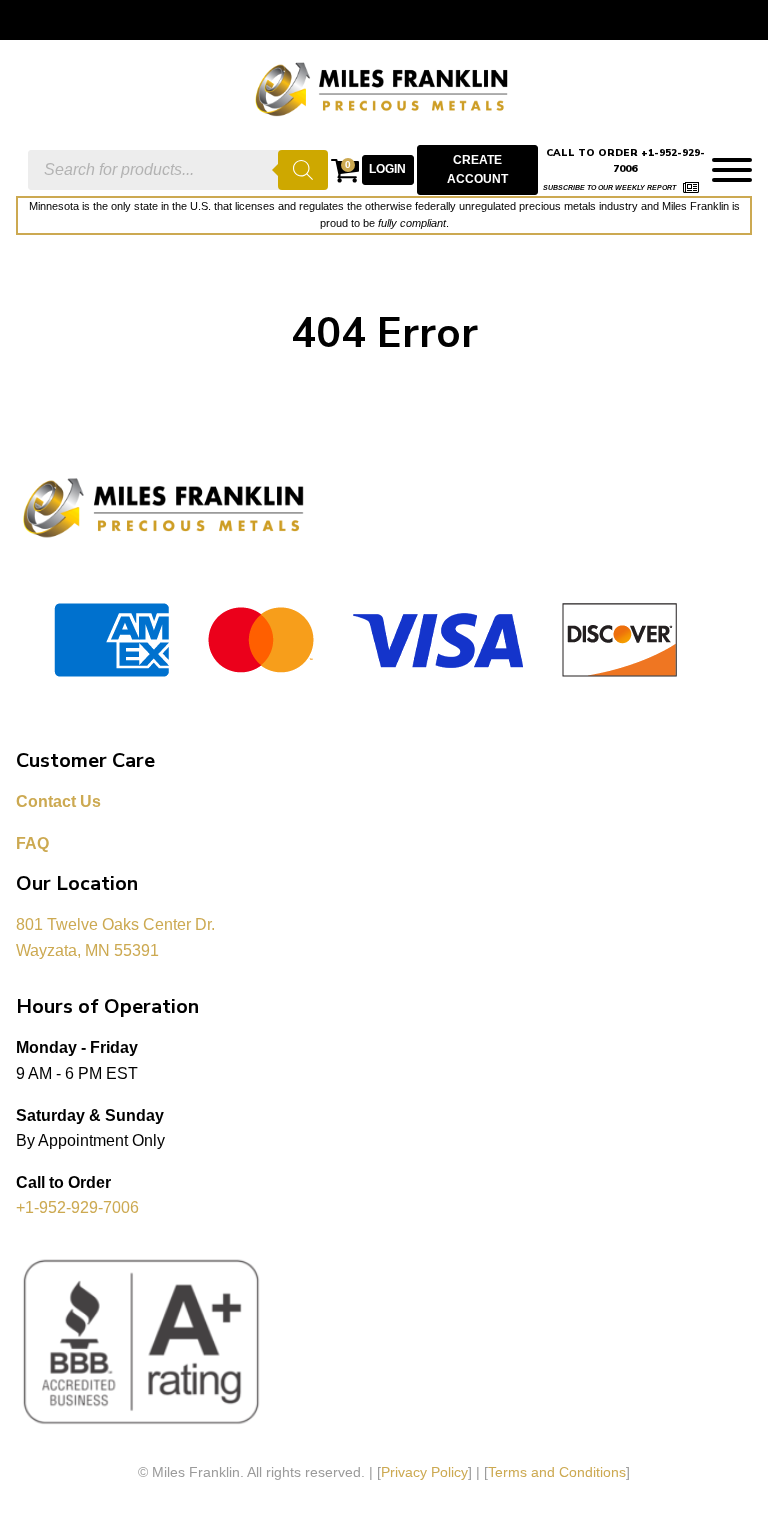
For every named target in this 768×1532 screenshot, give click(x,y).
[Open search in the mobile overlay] (178, 170)
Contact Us (58, 801)
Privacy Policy (424, 1472)
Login (387, 169)
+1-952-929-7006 (77, 1207)
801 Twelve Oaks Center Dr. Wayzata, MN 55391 (117, 937)
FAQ (32, 843)
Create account (477, 169)
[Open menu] (732, 170)
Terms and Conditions (557, 1472)
